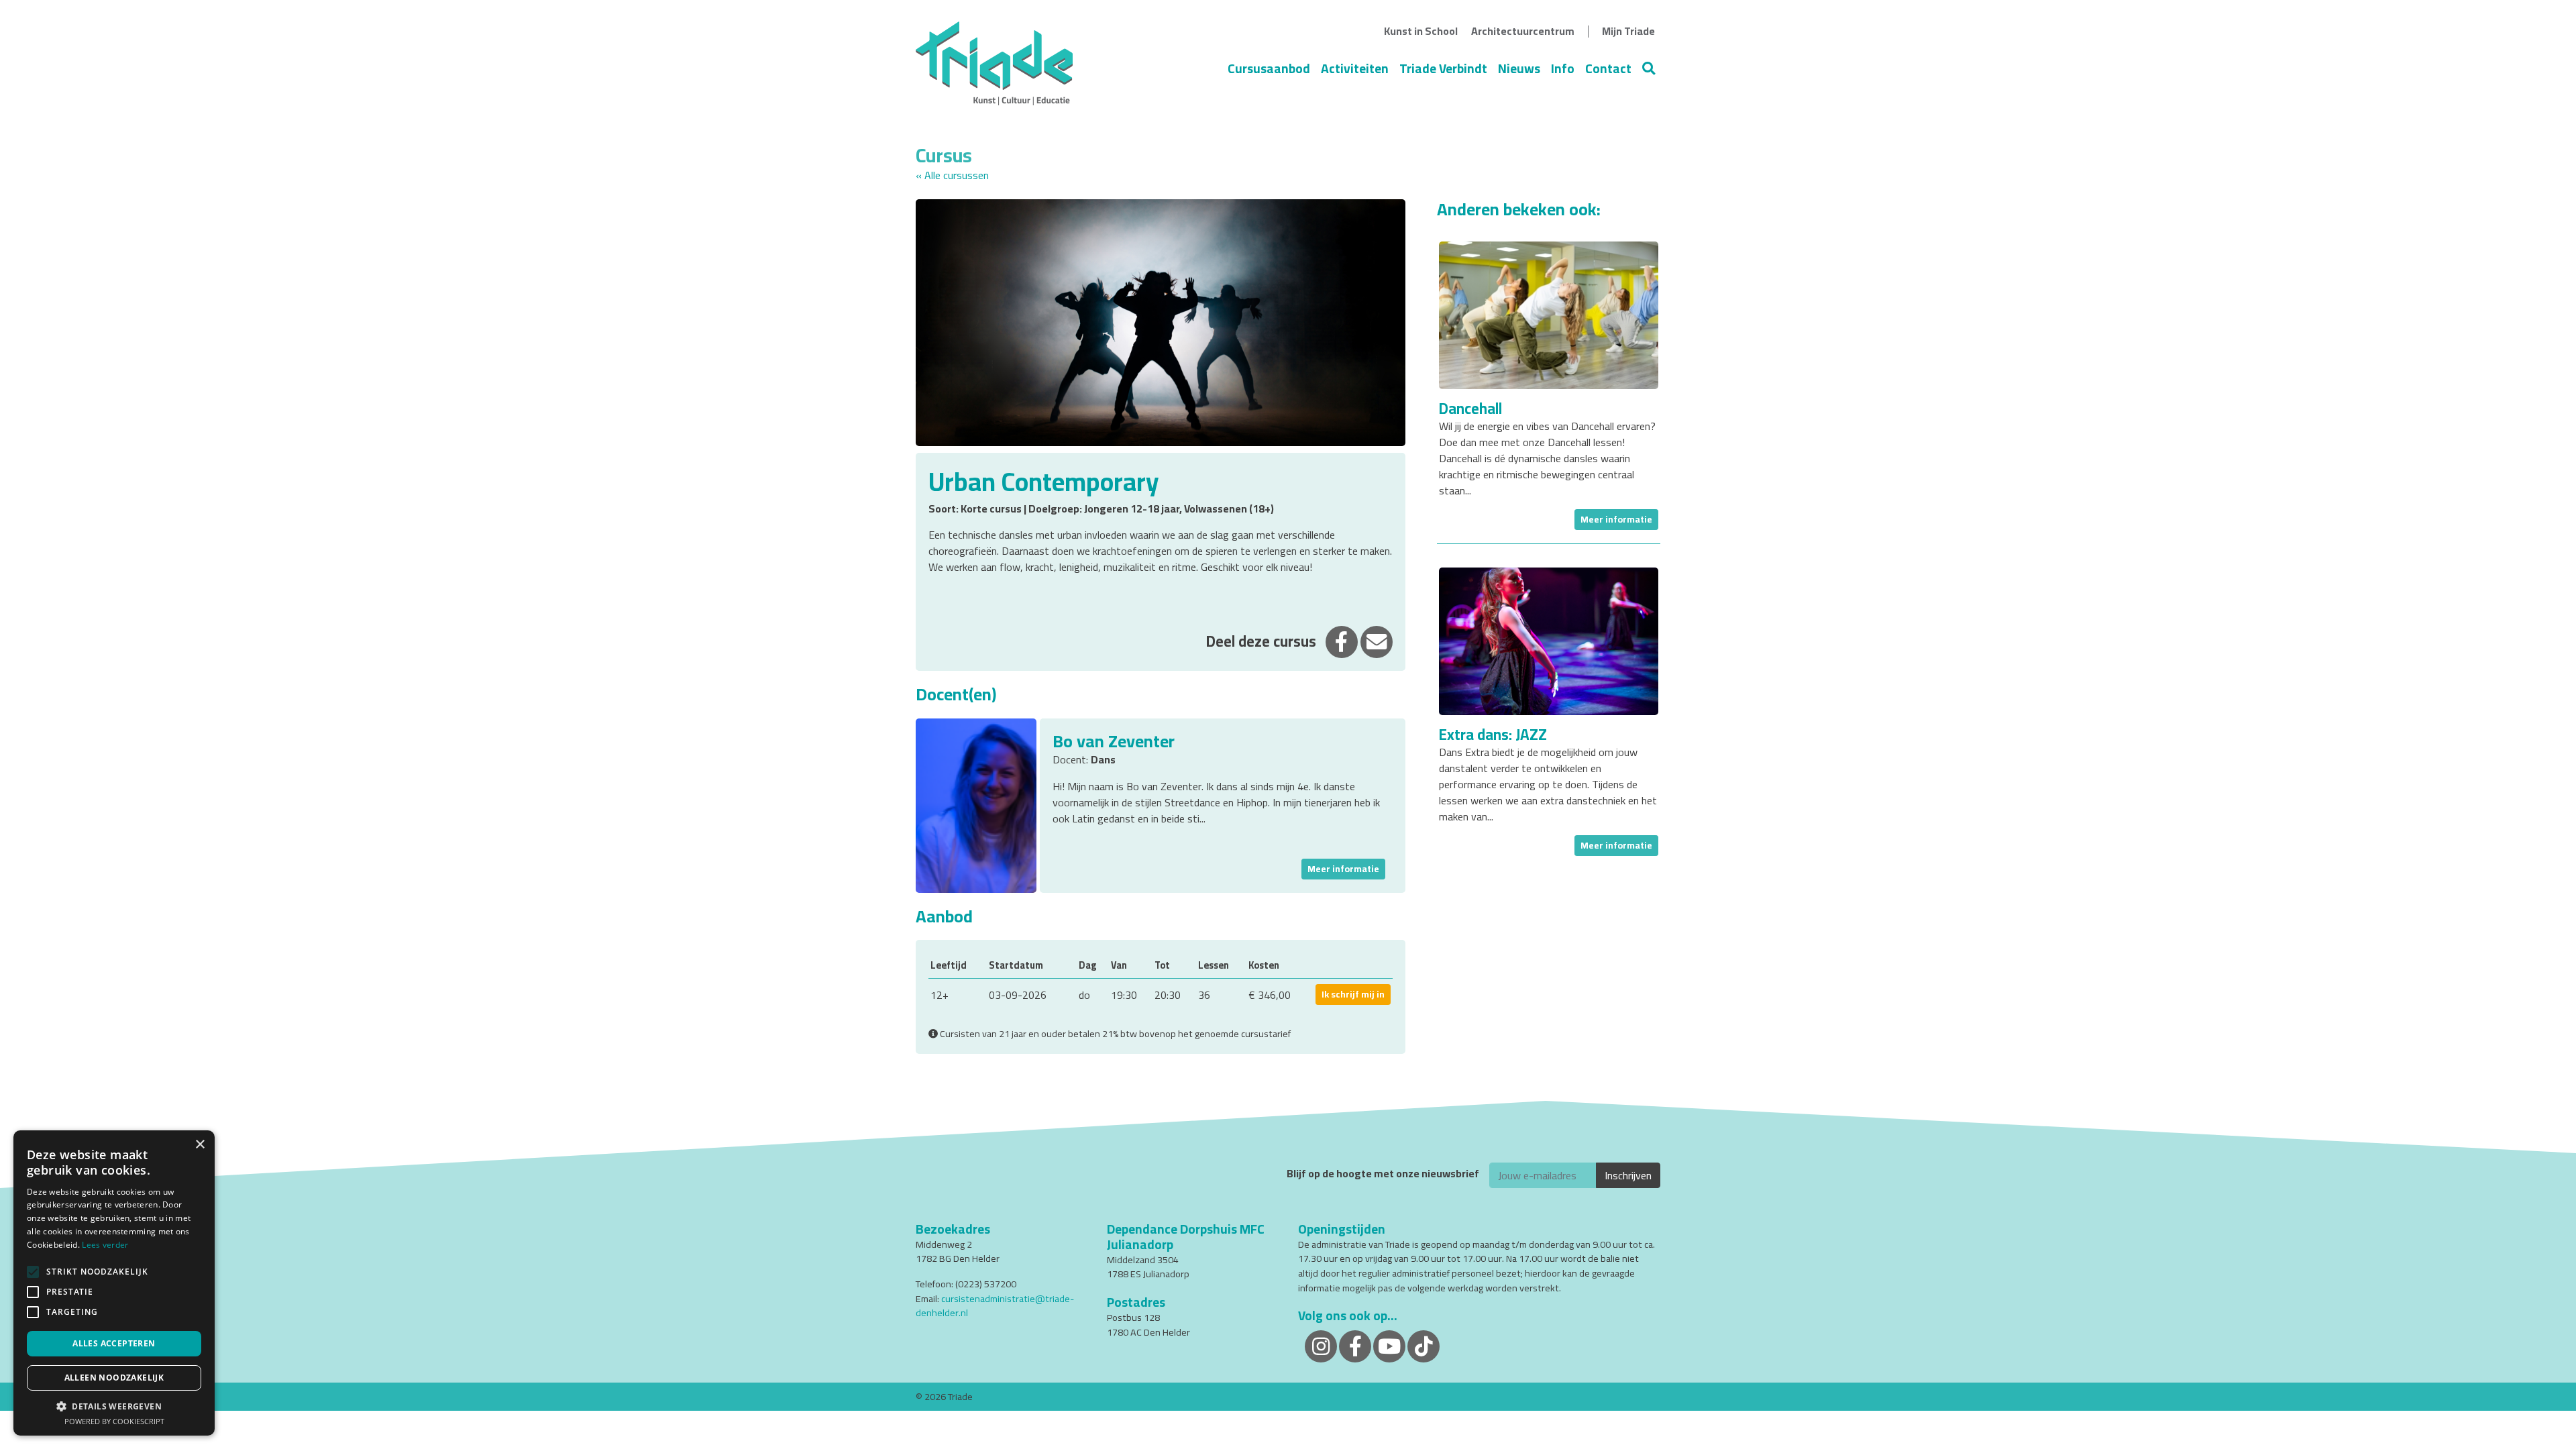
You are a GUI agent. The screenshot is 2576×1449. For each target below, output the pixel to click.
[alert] (114, 1283)
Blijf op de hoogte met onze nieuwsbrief (1383, 1174)
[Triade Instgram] (1424, 1345)
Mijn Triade (1628, 31)
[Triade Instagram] (1321, 1345)
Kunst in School (1421, 31)
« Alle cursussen (952, 175)
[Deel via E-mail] (1377, 641)
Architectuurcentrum (1523, 31)
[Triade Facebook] (1355, 1345)
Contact (1608, 68)
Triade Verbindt (1443, 68)
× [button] (200, 1145)
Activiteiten (1355, 68)
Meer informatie (1343, 869)
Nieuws (1519, 68)
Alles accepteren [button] (114, 1343)
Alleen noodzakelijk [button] (114, 1378)
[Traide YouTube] (1389, 1345)
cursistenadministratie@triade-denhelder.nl (995, 1306)
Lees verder (105, 1245)
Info (1563, 68)
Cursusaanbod (1269, 68)
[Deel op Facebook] (1342, 641)
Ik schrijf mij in (1353, 994)
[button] (114, 1406)
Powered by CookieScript (114, 1421)
